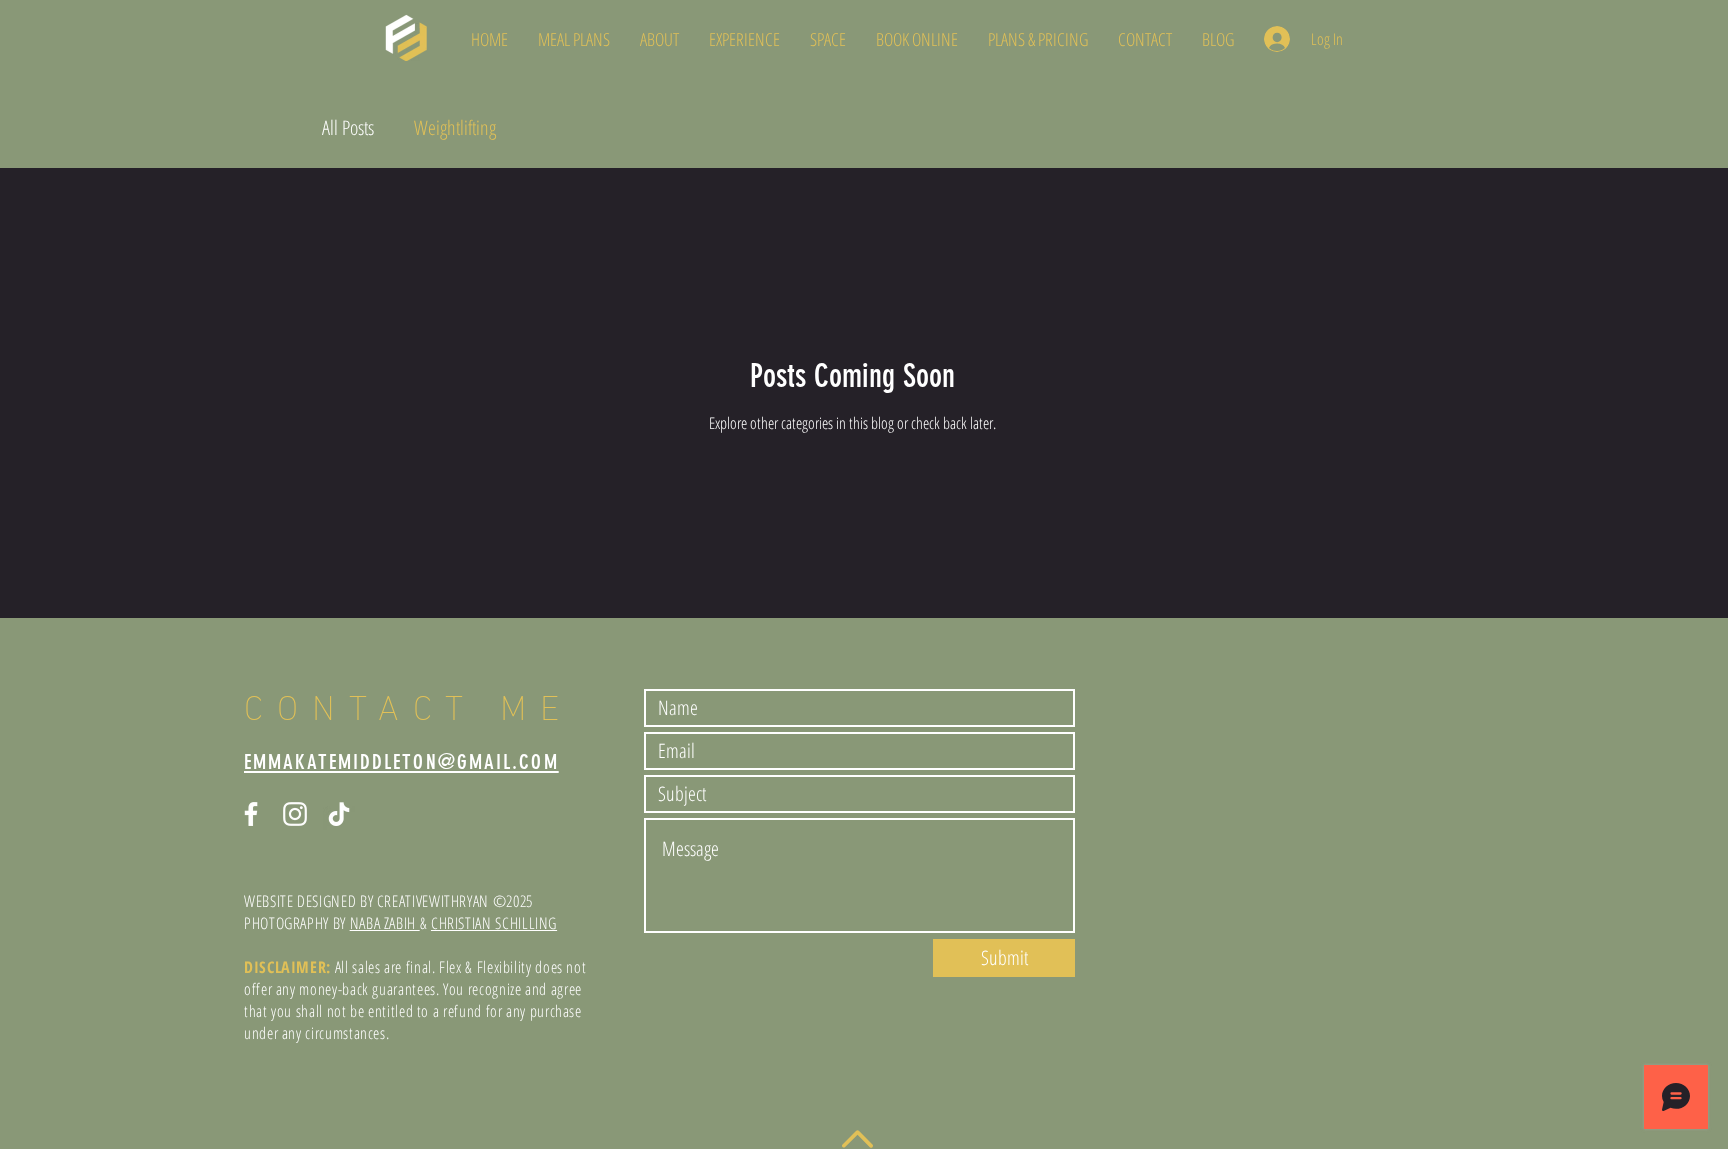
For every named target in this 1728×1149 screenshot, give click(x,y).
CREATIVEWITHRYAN (433, 901)
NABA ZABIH (385, 923)
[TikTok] (339, 814)
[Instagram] (295, 814)
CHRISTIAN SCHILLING (494, 923)
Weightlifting (455, 127)
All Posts (348, 127)
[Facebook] (251, 814)
